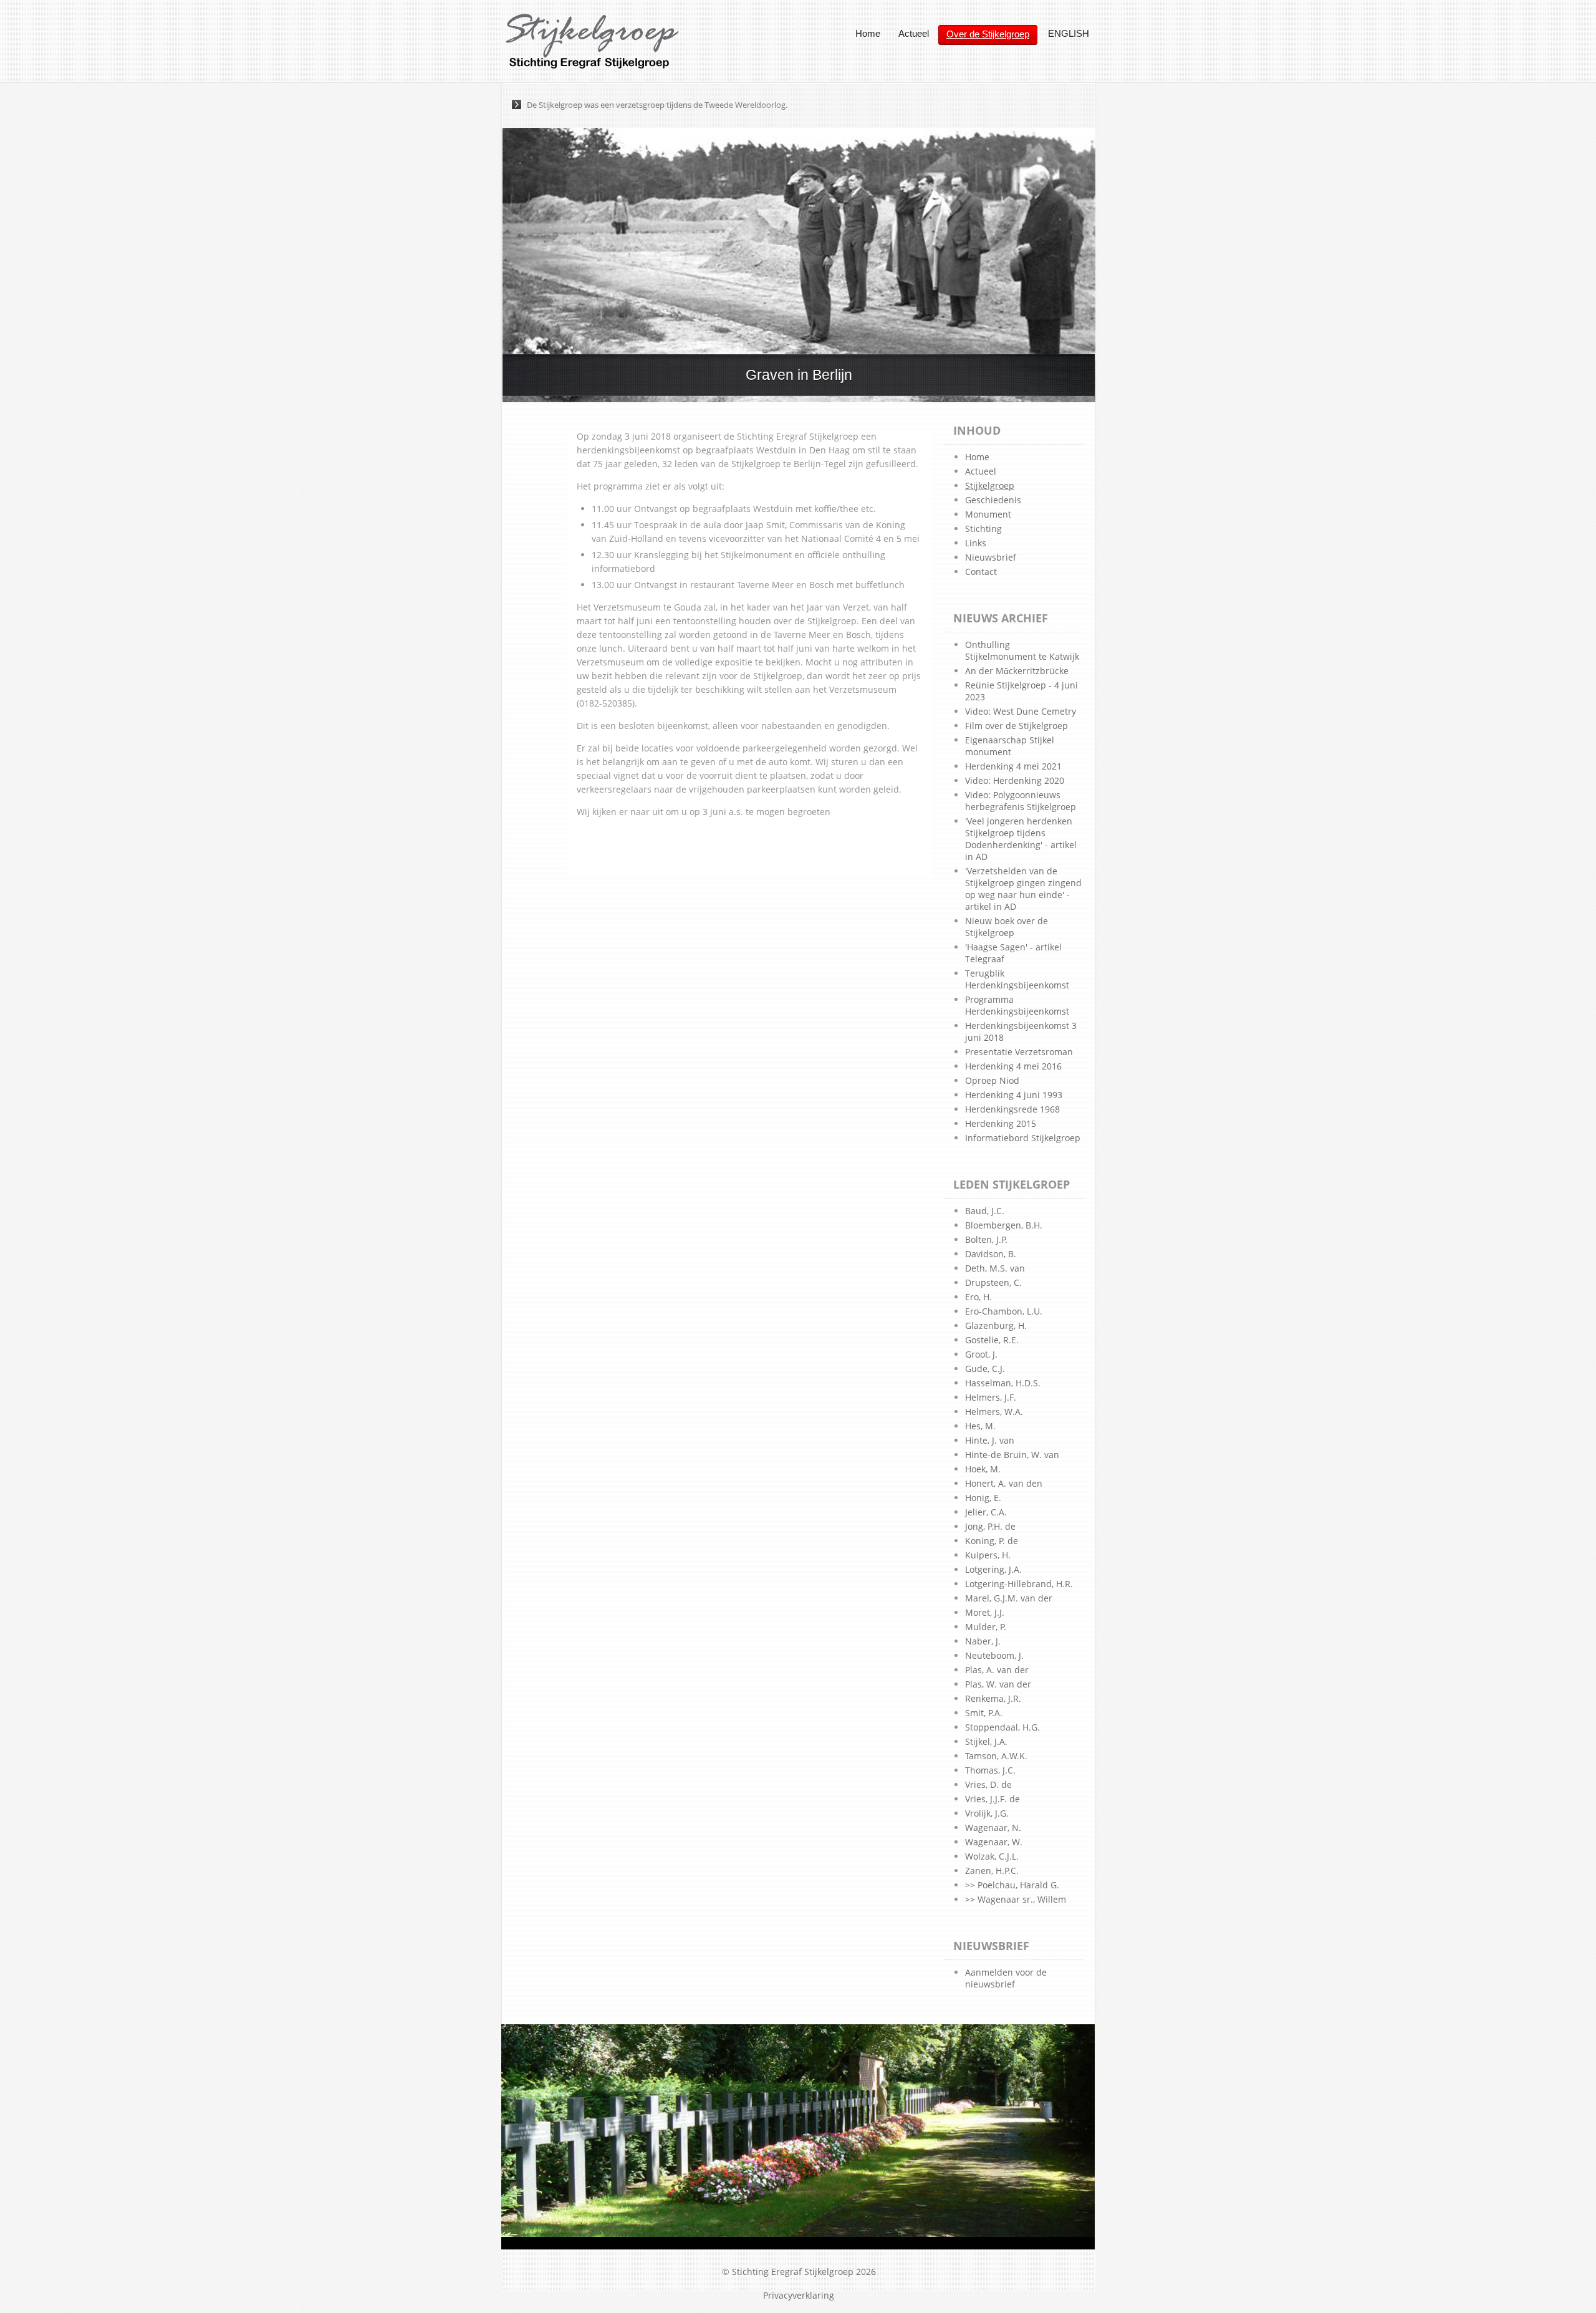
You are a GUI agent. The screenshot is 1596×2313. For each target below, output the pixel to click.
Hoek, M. (983, 1469)
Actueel (914, 33)
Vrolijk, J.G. (987, 1813)
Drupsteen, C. (993, 1282)
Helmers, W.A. (994, 1412)
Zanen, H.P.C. (992, 1871)
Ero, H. (978, 1297)
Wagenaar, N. (993, 1828)
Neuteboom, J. (994, 1655)
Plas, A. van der (997, 1670)
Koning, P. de (992, 1541)
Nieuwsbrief (991, 557)
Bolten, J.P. (986, 1239)
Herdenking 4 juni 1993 (1014, 1095)
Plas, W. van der (998, 1684)
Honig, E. (983, 1498)
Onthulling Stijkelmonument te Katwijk (1022, 650)
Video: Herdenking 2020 (1015, 780)
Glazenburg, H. (996, 1326)
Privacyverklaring (799, 2295)
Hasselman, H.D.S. (1003, 1383)
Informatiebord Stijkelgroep (1023, 1138)
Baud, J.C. (985, 1211)
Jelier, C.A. (986, 1512)
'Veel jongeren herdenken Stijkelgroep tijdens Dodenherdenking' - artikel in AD (1021, 839)
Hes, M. (980, 1426)
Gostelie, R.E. (992, 1340)
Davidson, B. (991, 1254)
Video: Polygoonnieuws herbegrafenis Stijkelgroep (1021, 801)
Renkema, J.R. (993, 1698)
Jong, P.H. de (990, 1526)
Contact (981, 572)
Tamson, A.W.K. (996, 1756)
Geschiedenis (993, 500)
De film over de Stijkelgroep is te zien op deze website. (626, 105)
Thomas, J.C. (990, 1770)
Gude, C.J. (985, 1369)
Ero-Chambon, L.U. (1004, 1311)
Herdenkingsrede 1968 (1012, 1109)
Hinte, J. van (990, 1440)
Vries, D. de (988, 1784)
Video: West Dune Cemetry (1021, 711)
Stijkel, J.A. (986, 1741)
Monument (988, 514)
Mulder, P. (986, 1627)
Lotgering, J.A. (993, 1569)
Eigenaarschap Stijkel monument (1010, 746)
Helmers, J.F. (991, 1397)
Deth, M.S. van (995, 1268)
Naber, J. (983, 1641)
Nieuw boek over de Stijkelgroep (1007, 927)
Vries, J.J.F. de (993, 1799)
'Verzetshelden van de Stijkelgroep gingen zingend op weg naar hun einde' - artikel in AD (1023, 889)
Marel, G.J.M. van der (1009, 1598)
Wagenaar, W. (994, 1842)
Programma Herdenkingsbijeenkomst (1017, 1005)
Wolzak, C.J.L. (992, 1856)
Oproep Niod (992, 1080)
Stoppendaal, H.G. (1002, 1727)
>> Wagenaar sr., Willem (1016, 1899)
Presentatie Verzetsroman (1019, 1052)
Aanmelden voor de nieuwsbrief (1006, 1978)
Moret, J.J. (985, 1612)
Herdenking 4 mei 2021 (1013, 766)
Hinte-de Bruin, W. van (1012, 1455)
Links (976, 543)
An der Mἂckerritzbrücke (1017, 671)
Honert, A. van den (1004, 1483)
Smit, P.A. (984, 1713)
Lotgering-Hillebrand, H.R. (1019, 1584)
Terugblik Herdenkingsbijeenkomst (1017, 979)
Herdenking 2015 (1001, 1123)
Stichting (983, 529)
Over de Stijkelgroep (988, 34)
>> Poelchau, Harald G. (1012, 1885)
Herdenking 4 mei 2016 (1013, 1066)
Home (868, 33)
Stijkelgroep (990, 485)
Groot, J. (981, 1354)
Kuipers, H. (988, 1555)
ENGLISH (1069, 33)
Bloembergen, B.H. (1004, 1225)
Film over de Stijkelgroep (1017, 726)
